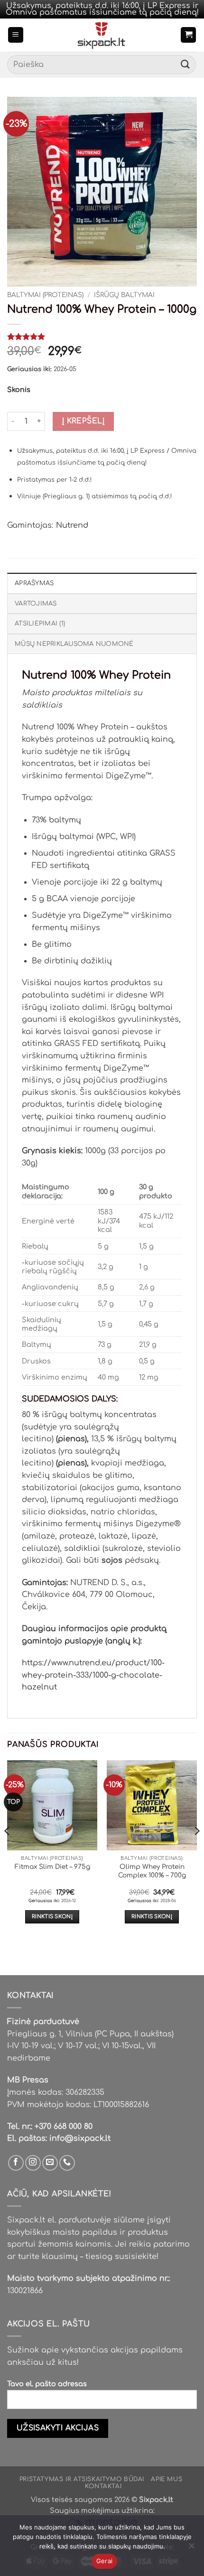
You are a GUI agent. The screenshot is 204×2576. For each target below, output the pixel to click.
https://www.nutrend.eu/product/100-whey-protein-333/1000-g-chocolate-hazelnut (93, 1675)
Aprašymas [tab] (34, 583)
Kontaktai (103, 2486)
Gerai (104, 2561)
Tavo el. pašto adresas (47, 2384)
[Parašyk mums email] (50, 2163)
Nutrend (72, 525)
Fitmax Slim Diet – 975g (52, 1867)
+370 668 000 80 (64, 2127)
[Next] (196, 1850)
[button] (16, 35)
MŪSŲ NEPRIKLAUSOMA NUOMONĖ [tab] (74, 644)
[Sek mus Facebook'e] (16, 2163)
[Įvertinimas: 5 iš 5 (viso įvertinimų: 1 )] (102, 336)
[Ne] (191, 2548)
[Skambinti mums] (67, 2163)
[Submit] (185, 65)
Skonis (19, 390)
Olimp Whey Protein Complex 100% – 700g (152, 1871)
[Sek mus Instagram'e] (33, 2163)
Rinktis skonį (52, 1917)
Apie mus (167, 2479)
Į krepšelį (83, 421)
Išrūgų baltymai (124, 295)
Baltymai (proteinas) (45, 295)
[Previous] (8, 1850)
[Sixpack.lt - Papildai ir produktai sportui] (102, 35)
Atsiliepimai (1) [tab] (40, 624)
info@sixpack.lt (80, 2138)
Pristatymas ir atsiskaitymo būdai (82, 2479)
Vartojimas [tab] (36, 604)
